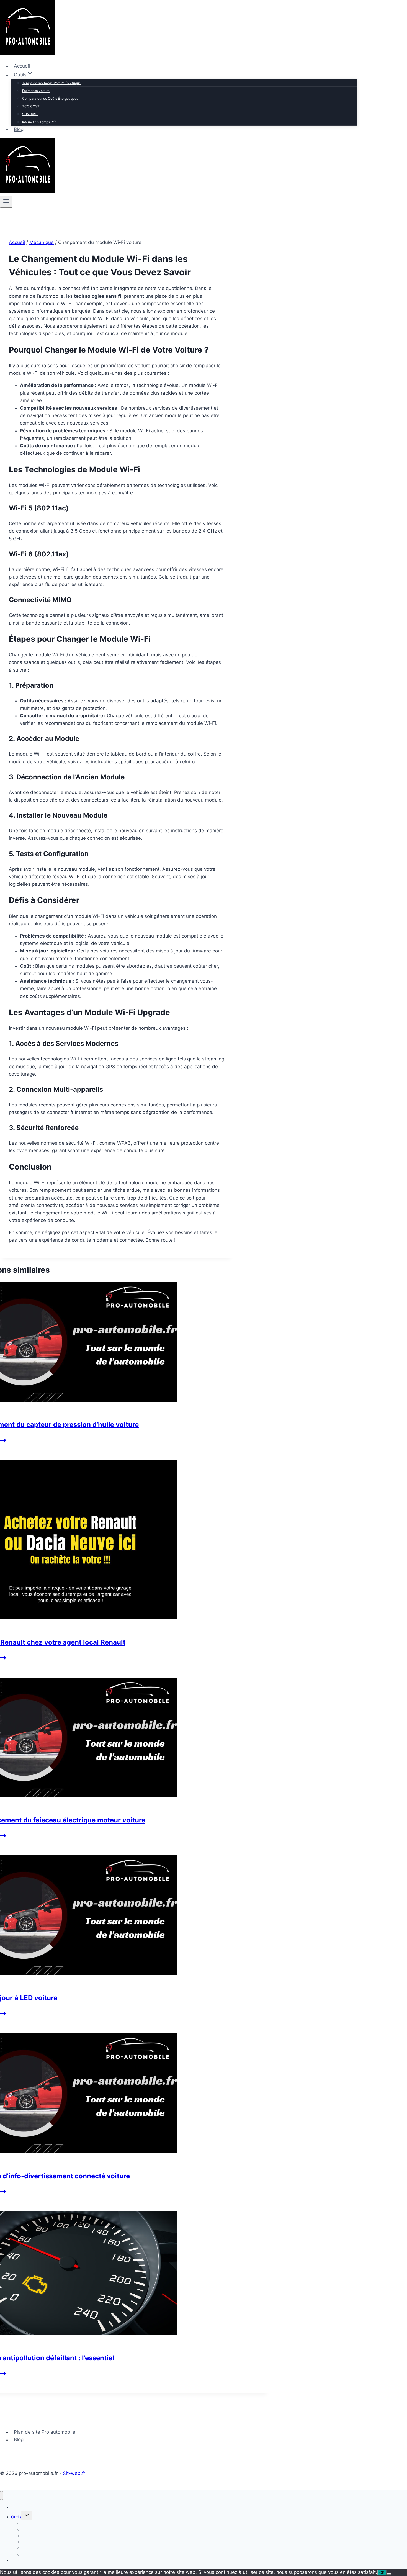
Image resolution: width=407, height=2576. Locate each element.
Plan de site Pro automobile (45, 2432)
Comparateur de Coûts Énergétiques (50, 98)
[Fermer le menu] (2, 2496)
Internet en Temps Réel (40, 122)
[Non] (389, 2574)
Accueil (22, 66)
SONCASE (30, 114)
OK (382, 2573)
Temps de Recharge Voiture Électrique (51, 83)
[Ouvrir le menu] (6, 202)
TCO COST (31, 106)
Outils (16, 2517)
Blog (19, 129)
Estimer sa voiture (36, 91)
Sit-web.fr (74, 2473)
